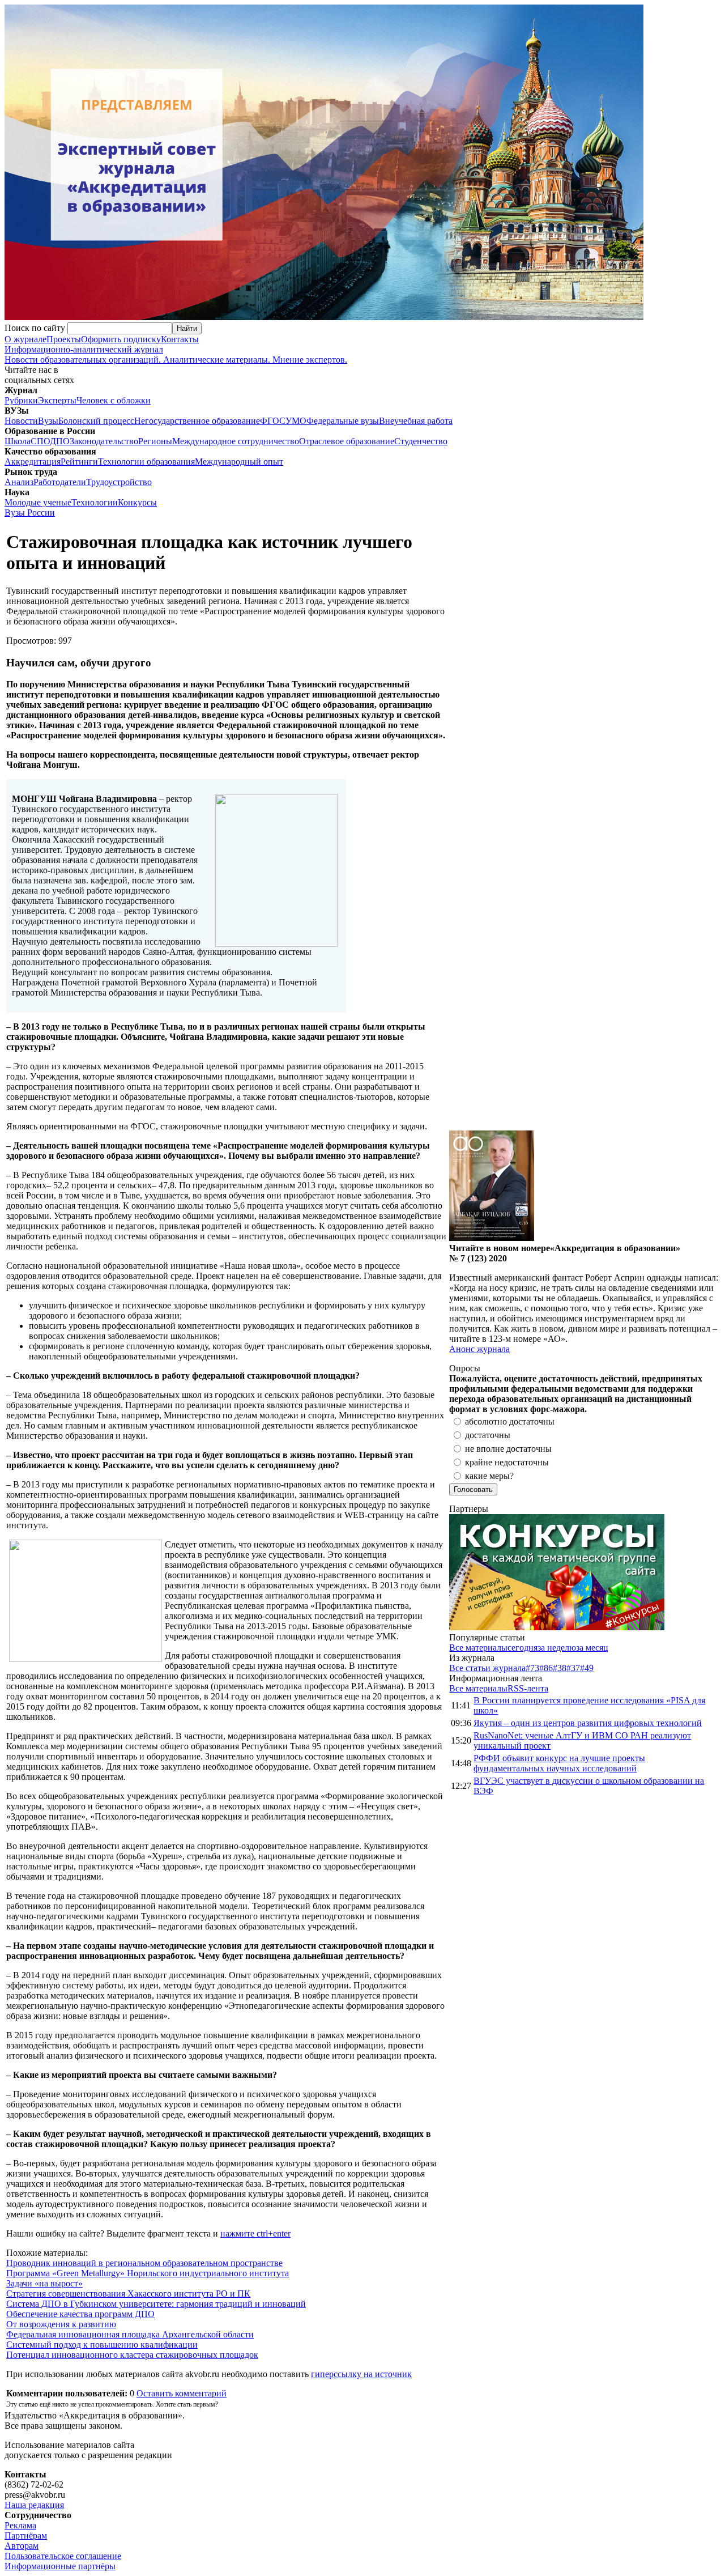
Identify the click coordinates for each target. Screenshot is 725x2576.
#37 (573, 1668)
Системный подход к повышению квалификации (102, 2345)
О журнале (25, 339)
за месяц (592, 1648)
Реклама (20, 2525)
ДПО (60, 441)
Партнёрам (26, 2535)
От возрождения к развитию (61, 2324)
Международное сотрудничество (236, 441)
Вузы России (30, 513)
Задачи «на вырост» (44, 2283)
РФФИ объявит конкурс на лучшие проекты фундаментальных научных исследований (559, 1763)
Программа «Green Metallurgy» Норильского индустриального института (148, 2273)
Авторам (22, 2546)
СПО (40, 441)
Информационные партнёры (60, 2566)
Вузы (48, 421)
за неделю (557, 1648)
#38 (560, 1668)
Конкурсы (137, 502)
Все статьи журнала (487, 1668)
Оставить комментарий (182, 2393)
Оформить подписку (121, 339)
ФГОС (273, 421)
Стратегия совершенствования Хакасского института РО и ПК (128, 2294)
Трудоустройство (119, 482)
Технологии (95, 502)
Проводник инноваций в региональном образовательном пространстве (144, 2263)
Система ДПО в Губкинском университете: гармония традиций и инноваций (156, 2304)
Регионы (155, 441)
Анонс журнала (479, 1349)
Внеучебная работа (416, 421)
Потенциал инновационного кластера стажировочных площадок (132, 2355)
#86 (546, 1668)
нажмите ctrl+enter (255, 2233)
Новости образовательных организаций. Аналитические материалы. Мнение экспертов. (176, 354)
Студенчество (421, 441)
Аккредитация (33, 462)
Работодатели (60, 482)
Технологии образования (146, 462)
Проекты (64, 339)
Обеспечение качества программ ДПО (80, 2314)
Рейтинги (79, 462)
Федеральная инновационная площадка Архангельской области (130, 2334)
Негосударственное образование (197, 421)
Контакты (180, 339)
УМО (296, 421)
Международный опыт (239, 462)
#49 (587, 1668)
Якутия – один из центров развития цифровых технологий (588, 1723)
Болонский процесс (96, 421)
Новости (21, 421)
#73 (532, 1668)
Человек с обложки (114, 400)
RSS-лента (528, 1688)
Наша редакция (34, 2505)
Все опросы (696, 1368)
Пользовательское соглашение (63, 2556)
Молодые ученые (38, 502)
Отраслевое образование (347, 441)
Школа (18, 441)
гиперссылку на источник (361, 2374)
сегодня (523, 1648)
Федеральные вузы (343, 421)
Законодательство (104, 441)
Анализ (19, 482)
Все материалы (478, 1648)
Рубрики (21, 400)
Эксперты (57, 400)
